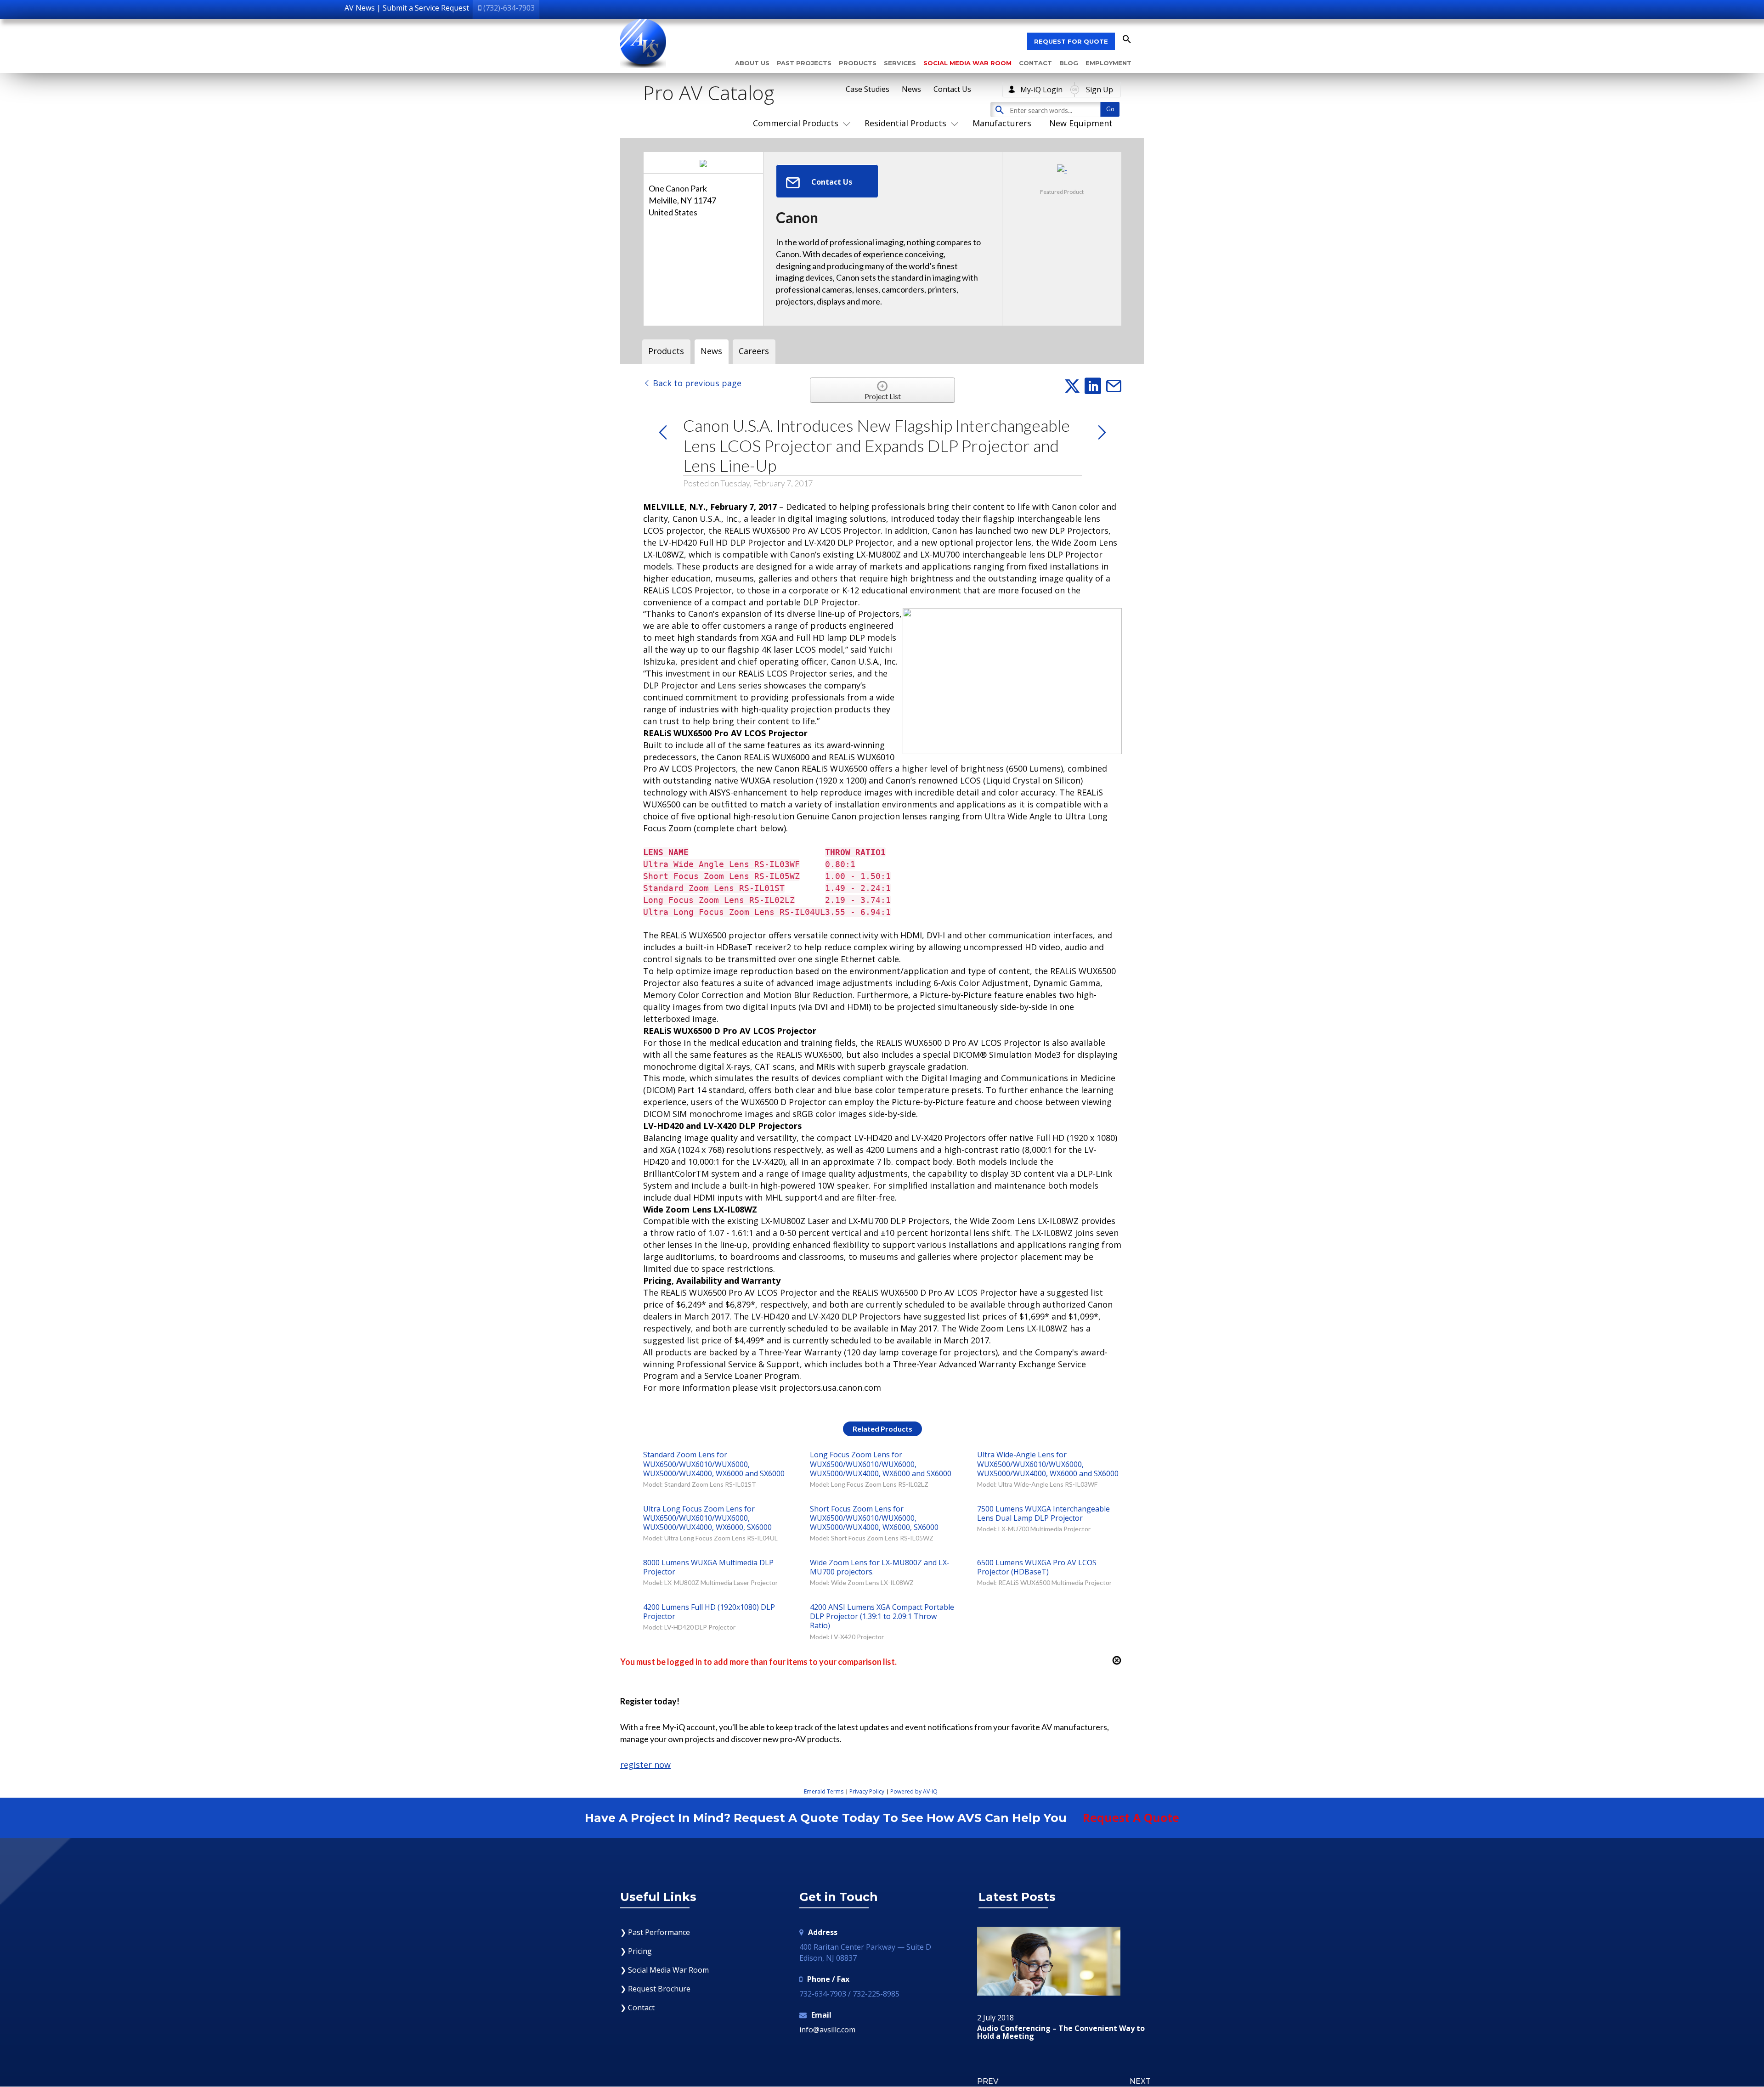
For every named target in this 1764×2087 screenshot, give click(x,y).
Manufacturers (1002, 123)
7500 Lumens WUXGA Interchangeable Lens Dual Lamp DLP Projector (1043, 1513)
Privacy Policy (867, 1791)
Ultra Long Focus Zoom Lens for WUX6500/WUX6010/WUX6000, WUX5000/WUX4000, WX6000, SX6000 (707, 1518)
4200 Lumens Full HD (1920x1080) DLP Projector (709, 1612)
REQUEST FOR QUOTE (1071, 41)
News (911, 89)
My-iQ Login (1041, 90)
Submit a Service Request (426, 8)
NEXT (1140, 2081)
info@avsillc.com (827, 2030)
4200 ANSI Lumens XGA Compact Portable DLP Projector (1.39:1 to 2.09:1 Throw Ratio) (882, 1616)
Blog (1069, 63)
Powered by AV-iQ (914, 1791)
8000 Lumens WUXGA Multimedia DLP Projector (708, 1567)
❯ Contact (637, 2008)
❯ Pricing (636, 1951)
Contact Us (952, 89)
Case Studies (868, 89)
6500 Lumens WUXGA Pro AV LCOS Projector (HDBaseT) (1037, 1567)
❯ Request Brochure (655, 1989)
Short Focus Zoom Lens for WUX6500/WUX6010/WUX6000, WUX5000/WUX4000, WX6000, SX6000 (874, 1518)
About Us (752, 63)
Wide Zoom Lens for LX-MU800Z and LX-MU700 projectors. (880, 1567)
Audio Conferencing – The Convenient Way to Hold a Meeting (1061, 2033)
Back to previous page (696, 383)
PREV (988, 2081)
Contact (1035, 63)
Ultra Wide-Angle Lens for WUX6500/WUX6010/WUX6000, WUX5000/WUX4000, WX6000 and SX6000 (1048, 1464)
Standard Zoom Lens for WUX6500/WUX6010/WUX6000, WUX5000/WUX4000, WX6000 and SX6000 (714, 1464)
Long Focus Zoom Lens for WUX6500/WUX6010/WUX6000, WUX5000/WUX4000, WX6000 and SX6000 (881, 1464)
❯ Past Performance (655, 1932)
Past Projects (804, 63)
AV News (360, 8)
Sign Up (1100, 90)
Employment (1108, 63)
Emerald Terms (824, 1791)
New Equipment (1081, 123)
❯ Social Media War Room (664, 1970)
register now (645, 1765)
